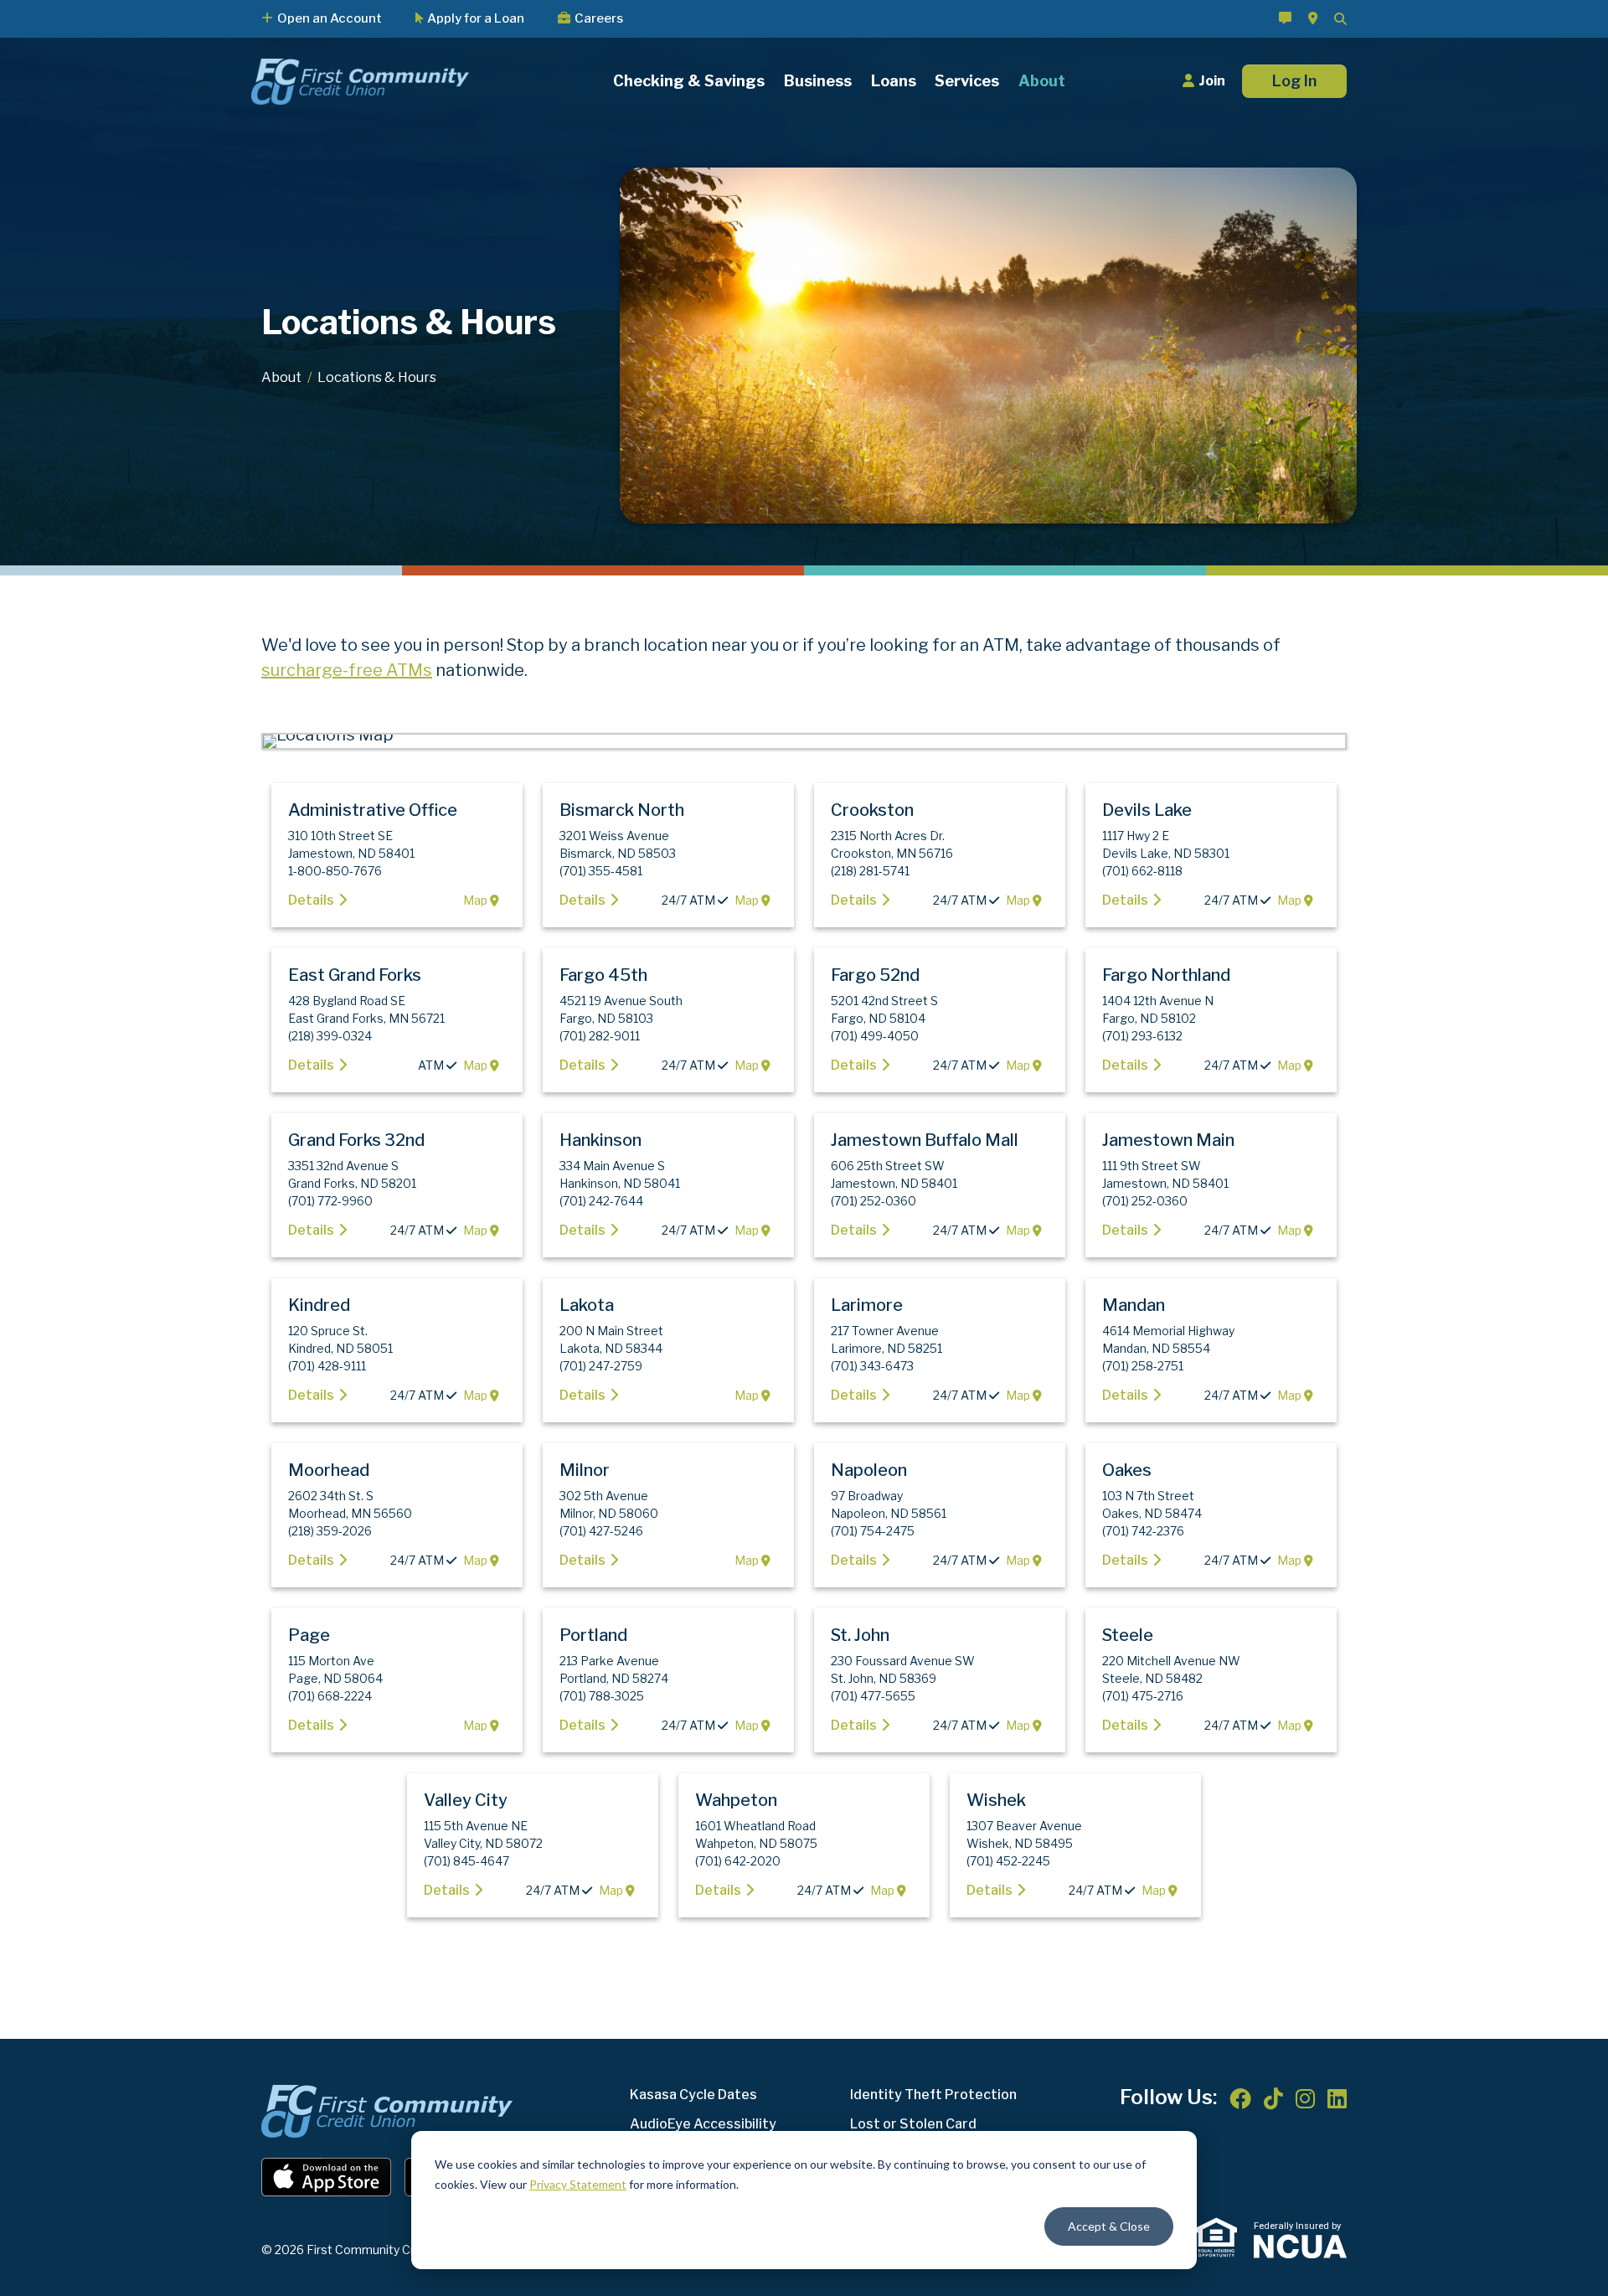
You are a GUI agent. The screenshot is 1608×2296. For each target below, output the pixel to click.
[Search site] (1340, 19)
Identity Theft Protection (933, 2095)
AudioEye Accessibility (703, 2124)
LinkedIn (1337, 2098)
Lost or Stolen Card (913, 2124)
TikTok (1273, 2098)
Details (311, 900)
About (281, 377)
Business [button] (818, 82)
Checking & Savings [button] (689, 82)
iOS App (327, 2177)
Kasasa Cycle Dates (693, 2095)
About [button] (1042, 82)
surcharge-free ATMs (347, 670)
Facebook (1240, 2098)
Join (1212, 81)
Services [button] (967, 82)
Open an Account (330, 19)
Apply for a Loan (476, 19)
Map (477, 900)
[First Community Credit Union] (360, 80)
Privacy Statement (578, 2184)
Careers (599, 19)
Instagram (1305, 2098)
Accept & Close (1109, 2226)
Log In (1294, 81)
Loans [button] (894, 82)
